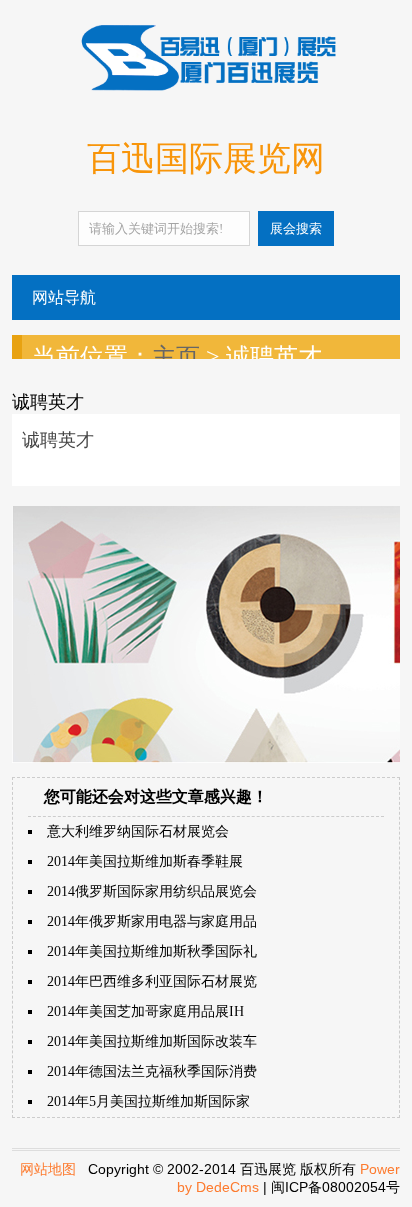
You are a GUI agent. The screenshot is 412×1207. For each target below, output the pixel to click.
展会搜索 (296, 228)
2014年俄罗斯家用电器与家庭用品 (152, 921)
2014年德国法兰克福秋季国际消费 (152, 1071)
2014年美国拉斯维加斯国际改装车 (152, 1041)
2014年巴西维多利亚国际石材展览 (152, 981)
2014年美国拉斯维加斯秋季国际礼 (152, 951)
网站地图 (48, 1169)
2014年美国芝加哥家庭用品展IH (145, 1011)
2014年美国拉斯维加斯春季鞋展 (145, 861)
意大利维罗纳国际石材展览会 (138, 831)
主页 (176, 357)
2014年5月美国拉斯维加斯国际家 (148, 1101)
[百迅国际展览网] (206, 87)
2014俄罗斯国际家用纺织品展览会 (152, 891)
